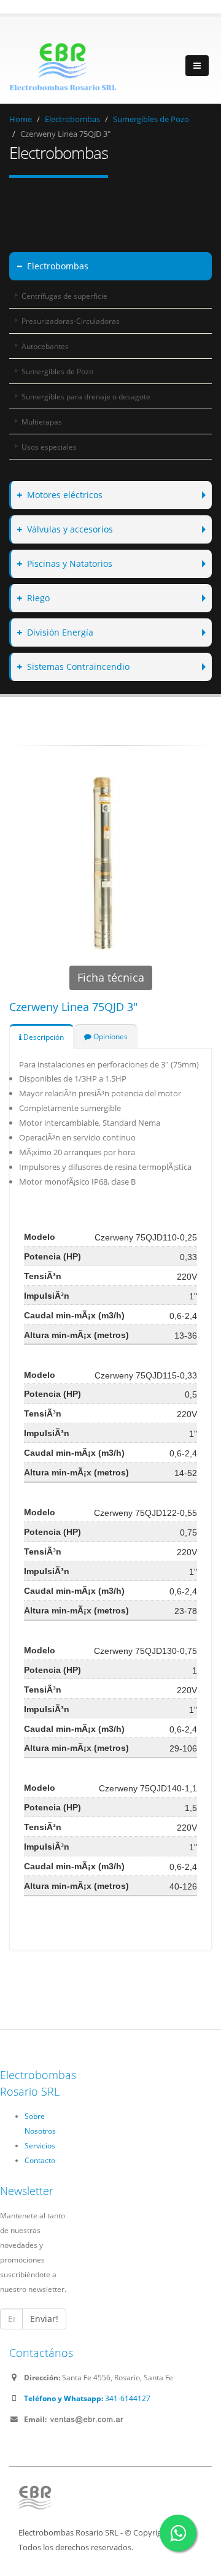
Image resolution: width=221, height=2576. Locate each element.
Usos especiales (49, 447)
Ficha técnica (111, 977)
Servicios (40, 2145)
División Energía (60, 632)
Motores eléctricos (65, 495)
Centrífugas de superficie (64, 296)
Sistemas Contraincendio (78, 667)
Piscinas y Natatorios (70, 563)
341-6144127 (87, 2398)
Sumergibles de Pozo (151, 119)
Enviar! (44, 2319)
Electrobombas (72, 119)
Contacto (40, 2160)
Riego (38, 598)
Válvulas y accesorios (70, 529)
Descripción (43, 1037)
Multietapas (42, 421)
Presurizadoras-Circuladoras (71, 321)
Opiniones (110, 1036)
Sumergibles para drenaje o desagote (86, 396)
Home (21, 119)
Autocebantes (45, 346)
